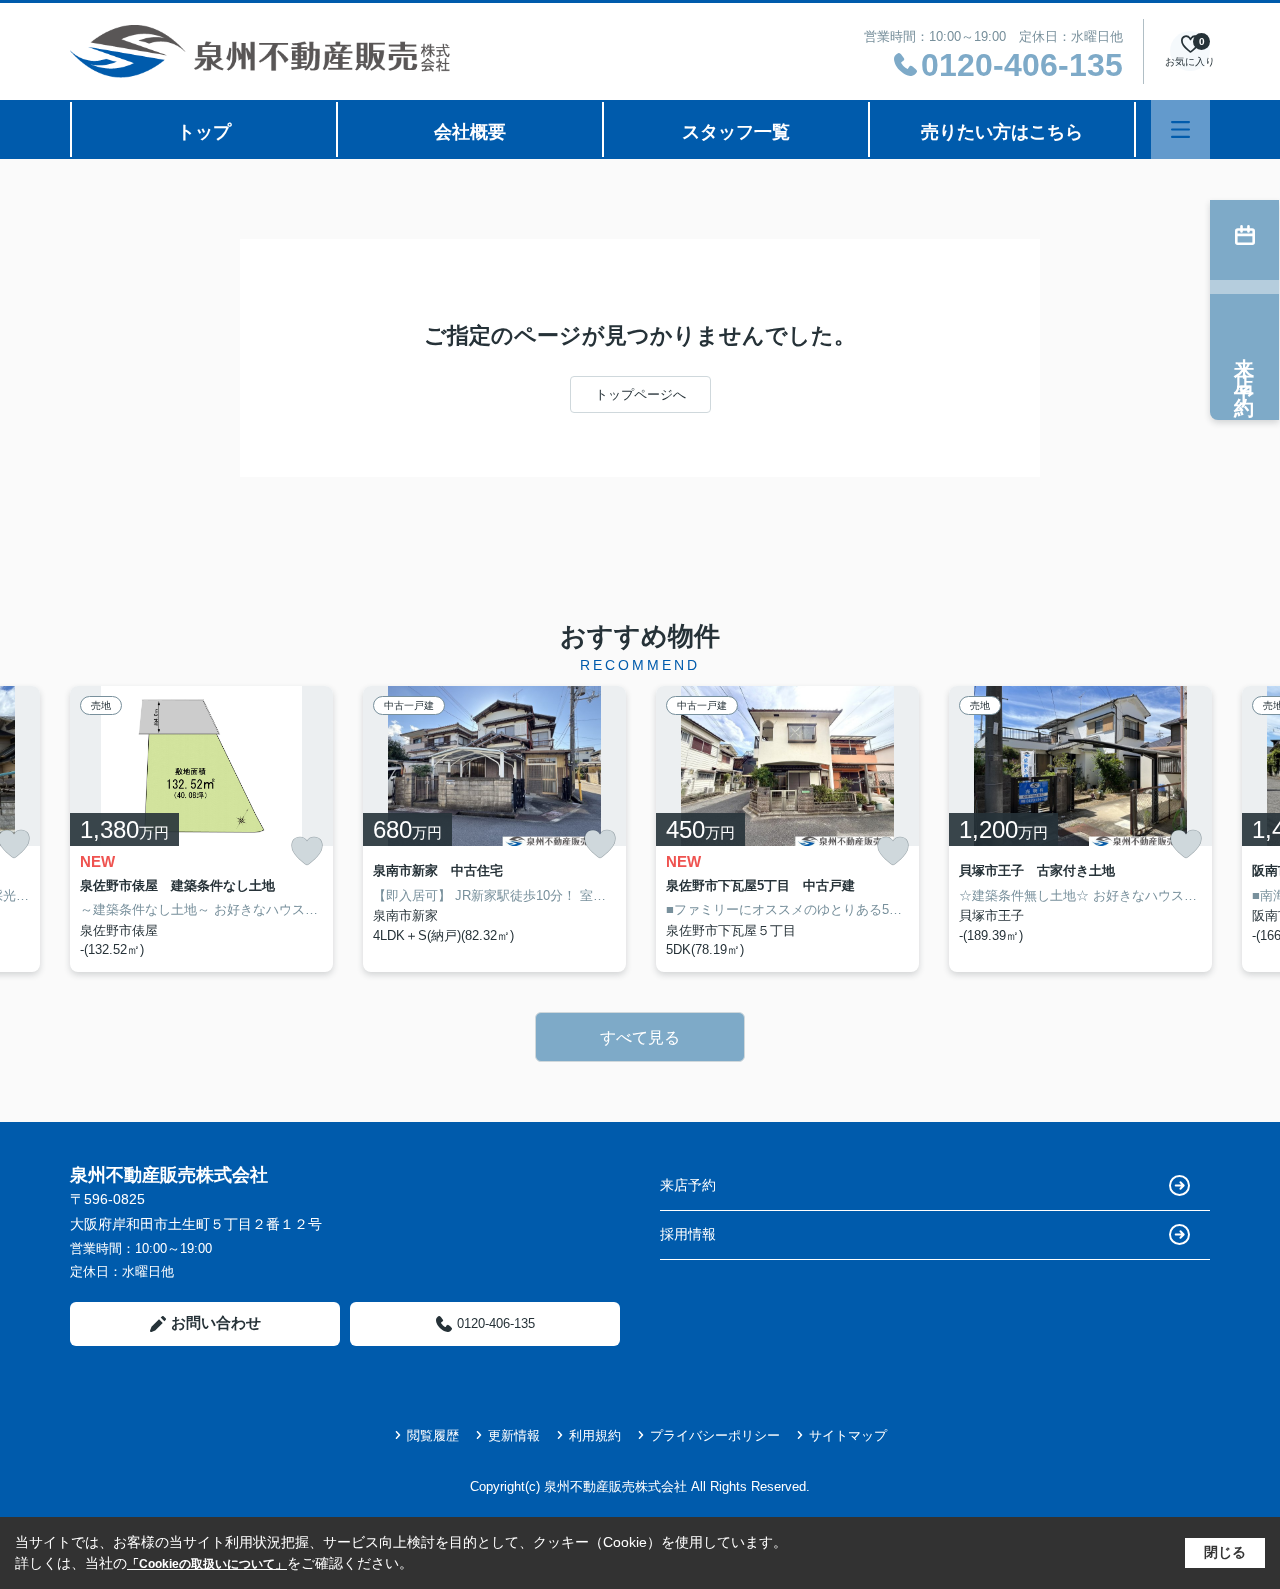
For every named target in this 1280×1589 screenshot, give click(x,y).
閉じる (1225, 1552)
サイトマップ (848, 1435)
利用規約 (595, 1435)
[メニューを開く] (1180, 129)
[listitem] (201, 829)
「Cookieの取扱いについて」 (207, 1564)
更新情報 (514, 1435)
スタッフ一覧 (736, 132)
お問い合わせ (216, 1322)
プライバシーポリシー (715, 1435)
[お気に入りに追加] (307, 851)
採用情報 (688, 1234)
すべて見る (640, 1037)
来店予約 (688, 1185)
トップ (204, 132)
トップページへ (640, 394)
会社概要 (470, 132)
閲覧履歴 (433, 1435)
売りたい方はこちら (1002, 132)
